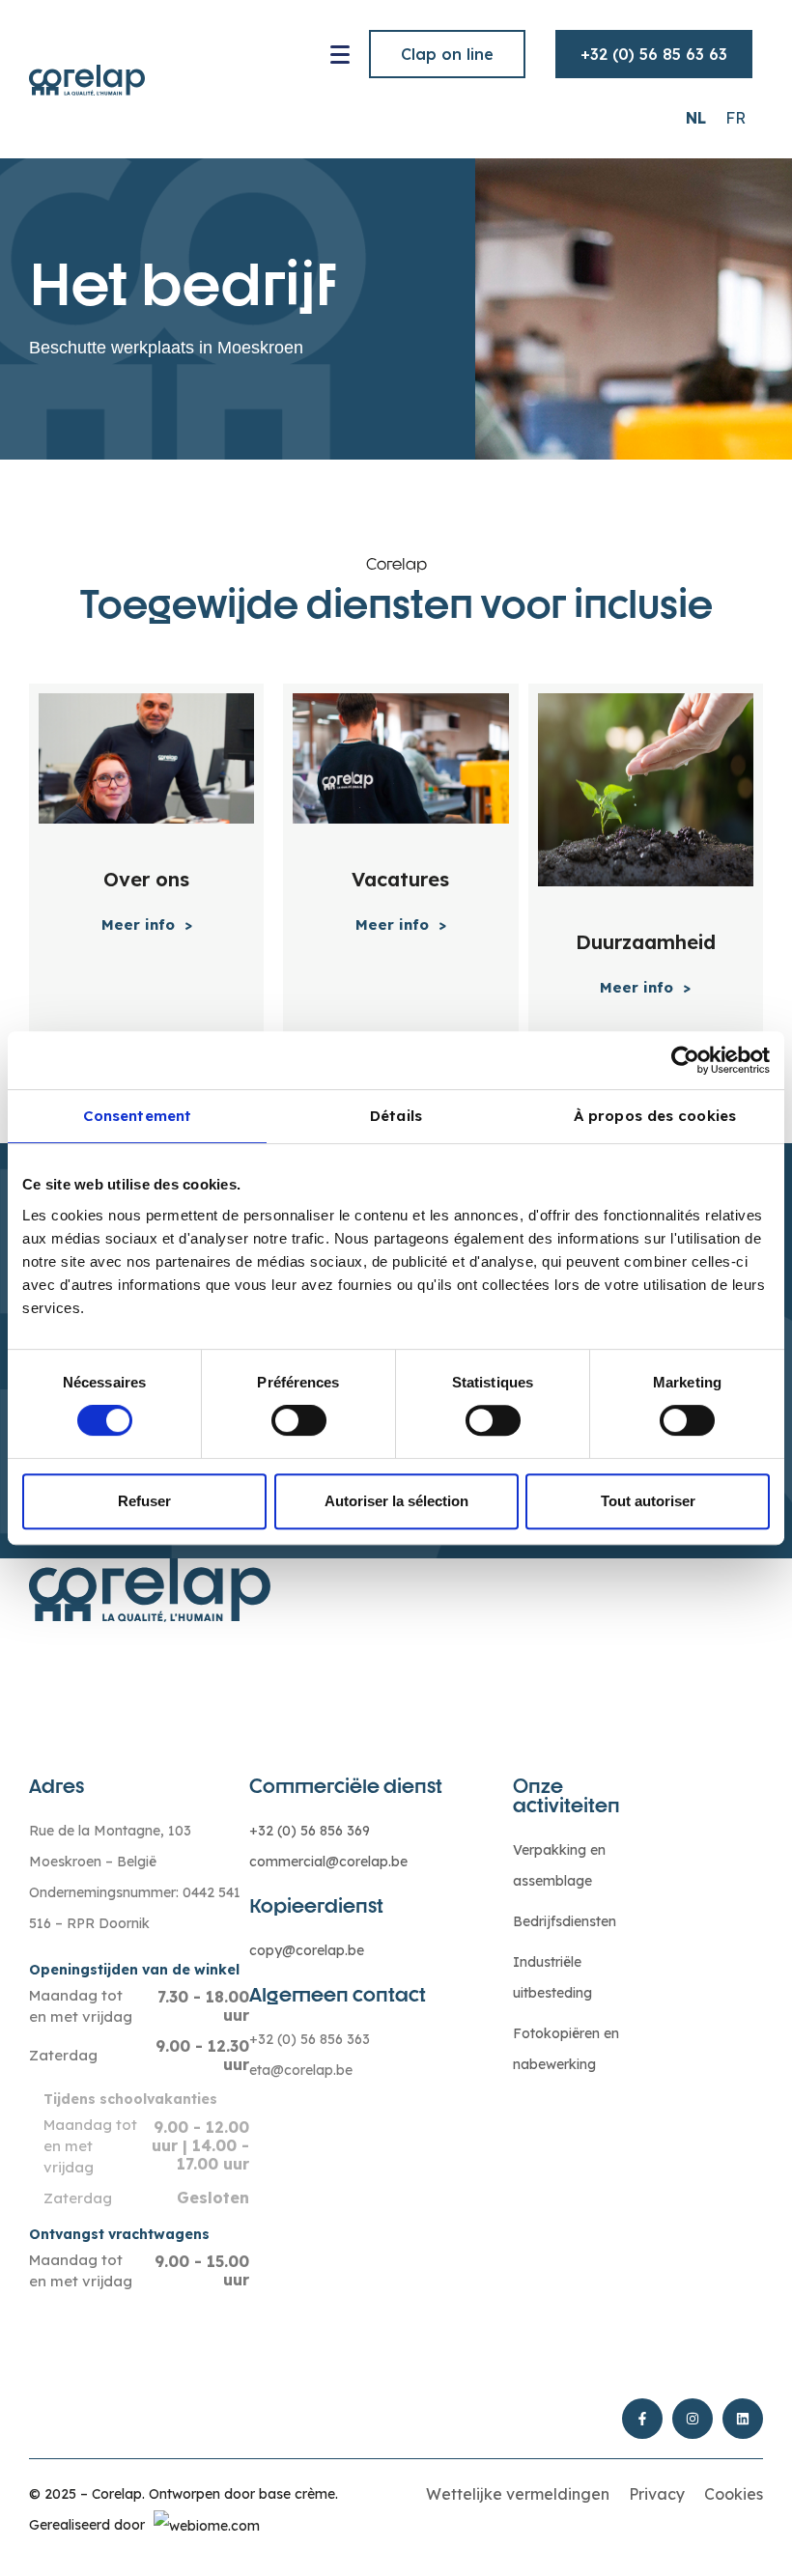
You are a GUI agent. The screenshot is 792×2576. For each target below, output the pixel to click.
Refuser (144, 1501)
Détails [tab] (396, 1116)
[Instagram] (693, 2419)
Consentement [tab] (137, 1116)
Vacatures (400, 879)
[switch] (299, 1420)
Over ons (146, 879)
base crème (297, 2494)
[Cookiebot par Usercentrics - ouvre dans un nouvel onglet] (685, 1060)
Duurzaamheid (646, 942)
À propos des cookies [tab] (655, 1116)
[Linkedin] (743, 2419)
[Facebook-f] (642, 2419)
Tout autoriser (648, 1501)
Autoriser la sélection (396, 1501)
